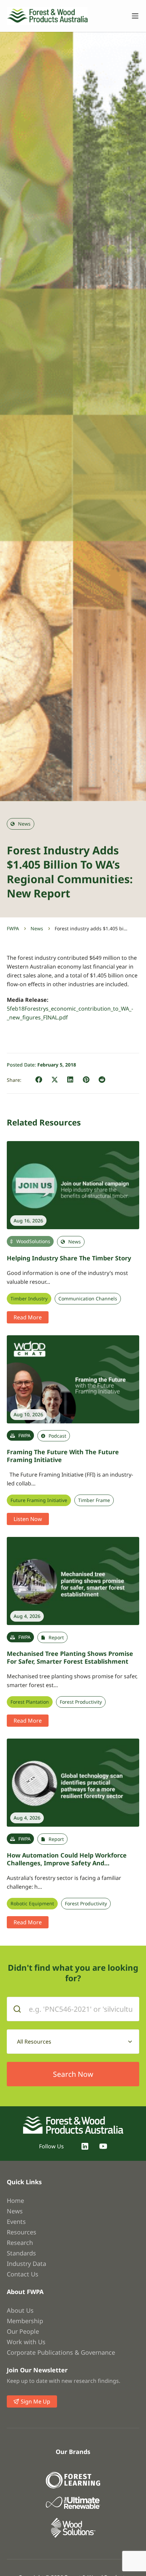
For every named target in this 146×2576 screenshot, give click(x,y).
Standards (21, 2253)
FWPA (13, 928)
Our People (23, 2331)
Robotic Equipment (32, 1904)
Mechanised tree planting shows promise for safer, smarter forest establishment (70, 1657)
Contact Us (23, 2274)
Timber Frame (94, 1500)
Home (15, 2200)
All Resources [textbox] (34, 2042)
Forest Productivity (81, 1702)
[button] (39, 1080)
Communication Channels (88, 1299)
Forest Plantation (30, 1702)
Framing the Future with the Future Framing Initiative (63, 1456)
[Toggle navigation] (132, 16)
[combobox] (73, 2042)
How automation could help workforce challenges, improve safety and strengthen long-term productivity (67, 1863)
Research (20, 2243)
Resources (22, 2232)
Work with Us (26, 2342)
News (37, 928)
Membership (25, 2321)
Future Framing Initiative (39, 1500)
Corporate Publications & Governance (61, 2352)
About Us (20, 2310)
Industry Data (26, 2264)
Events (16, 2222)
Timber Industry (29, 1299)
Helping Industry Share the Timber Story (69, 1258)
